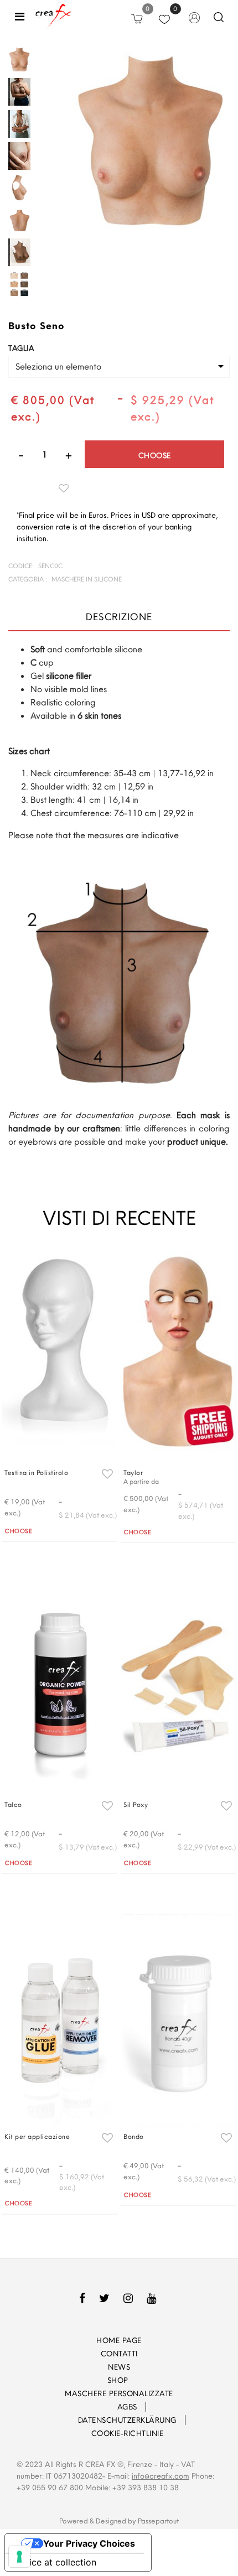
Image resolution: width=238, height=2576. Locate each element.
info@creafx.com (161, 2476)
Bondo (134, 2136)
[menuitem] (102, 2407)
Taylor (133, 1473)
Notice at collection (55, 2562)
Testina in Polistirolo (36, 1473)
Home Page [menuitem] (119, 2340)
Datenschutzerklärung (127, 2420)
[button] (151, 141)
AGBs (127, 2407)
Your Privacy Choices (89, 2543)
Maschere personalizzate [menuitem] (119, 2393)
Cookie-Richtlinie (128, 2433)
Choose (155, 455)
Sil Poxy (136, 1804)
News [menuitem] (119, 2367)
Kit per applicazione (37, 2136)
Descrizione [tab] (119, 617)
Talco (13, 1804)
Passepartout (158, 2521)
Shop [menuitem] (119, 2380)
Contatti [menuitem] (119, 2354)
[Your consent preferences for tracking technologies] (19, 2557)
